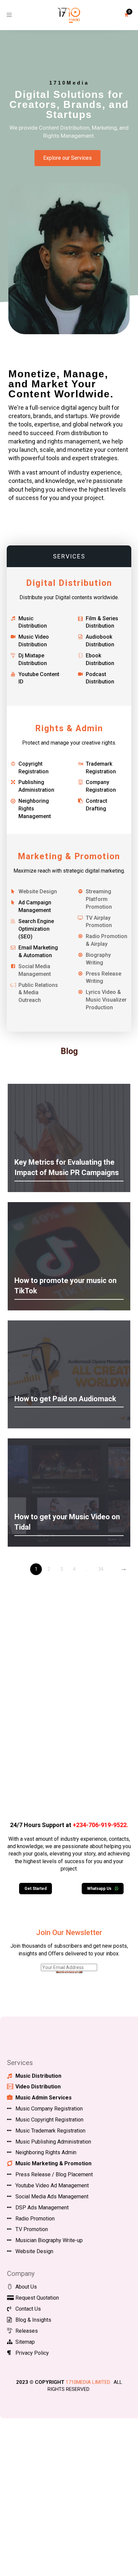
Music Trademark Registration (50, 2131)
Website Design (34, 2251)
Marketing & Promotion (69, 856)
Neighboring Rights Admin (46, 2152)
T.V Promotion (32, 2229)
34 (101, 1569)
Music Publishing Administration (53, 2142)
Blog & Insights (33, 2320)
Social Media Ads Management (52, 2197)
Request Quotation (37, 2298)
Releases (27, 2331)
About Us (26, 2287)
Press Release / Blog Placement (54, 2174)
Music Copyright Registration (49, 2120)
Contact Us (28, 2309)
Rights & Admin (69, 728)
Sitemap (25, 2342)
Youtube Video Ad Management (52, 2185)
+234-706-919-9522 (100, 1825)
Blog (69, 1051)
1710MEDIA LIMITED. (88, 2382)
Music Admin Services (44, 2098)
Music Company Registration (49, 2109)
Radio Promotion (35, 2219)
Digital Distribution (69, 583)
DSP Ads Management (42, 2208)
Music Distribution (38, 2076)
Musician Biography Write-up (49, 2240)
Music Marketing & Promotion (53, 2163)
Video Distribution (38, 2087)
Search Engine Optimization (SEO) (36, 929)
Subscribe (69, 1972)
